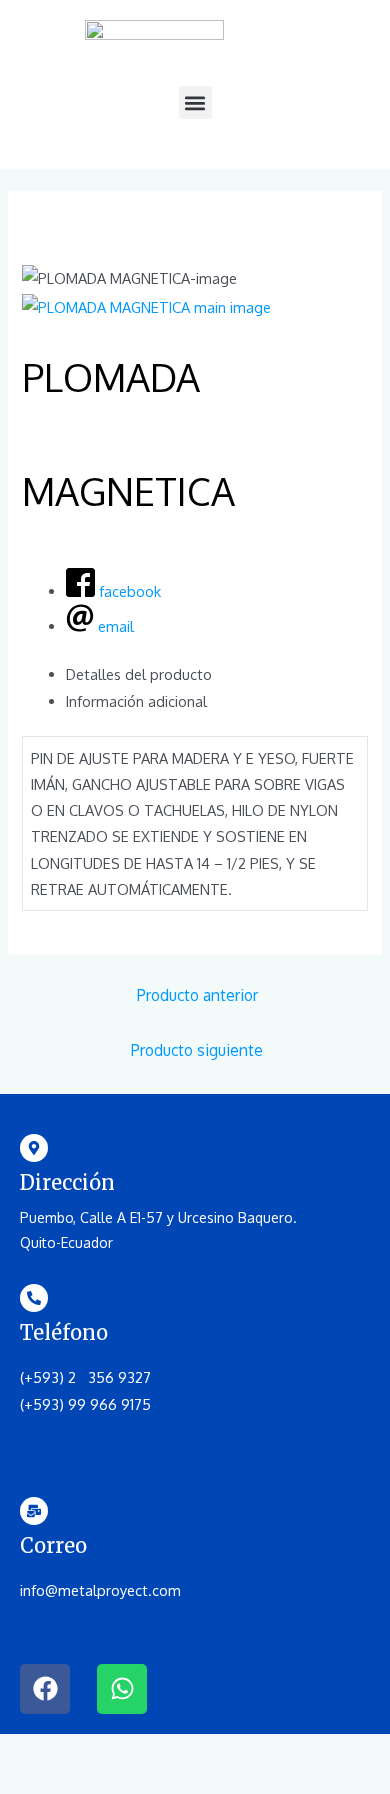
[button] (195, 102)
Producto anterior (197, 995)
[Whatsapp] (122, 1689)
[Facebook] (45, 1689)
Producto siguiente (197, 1050)
